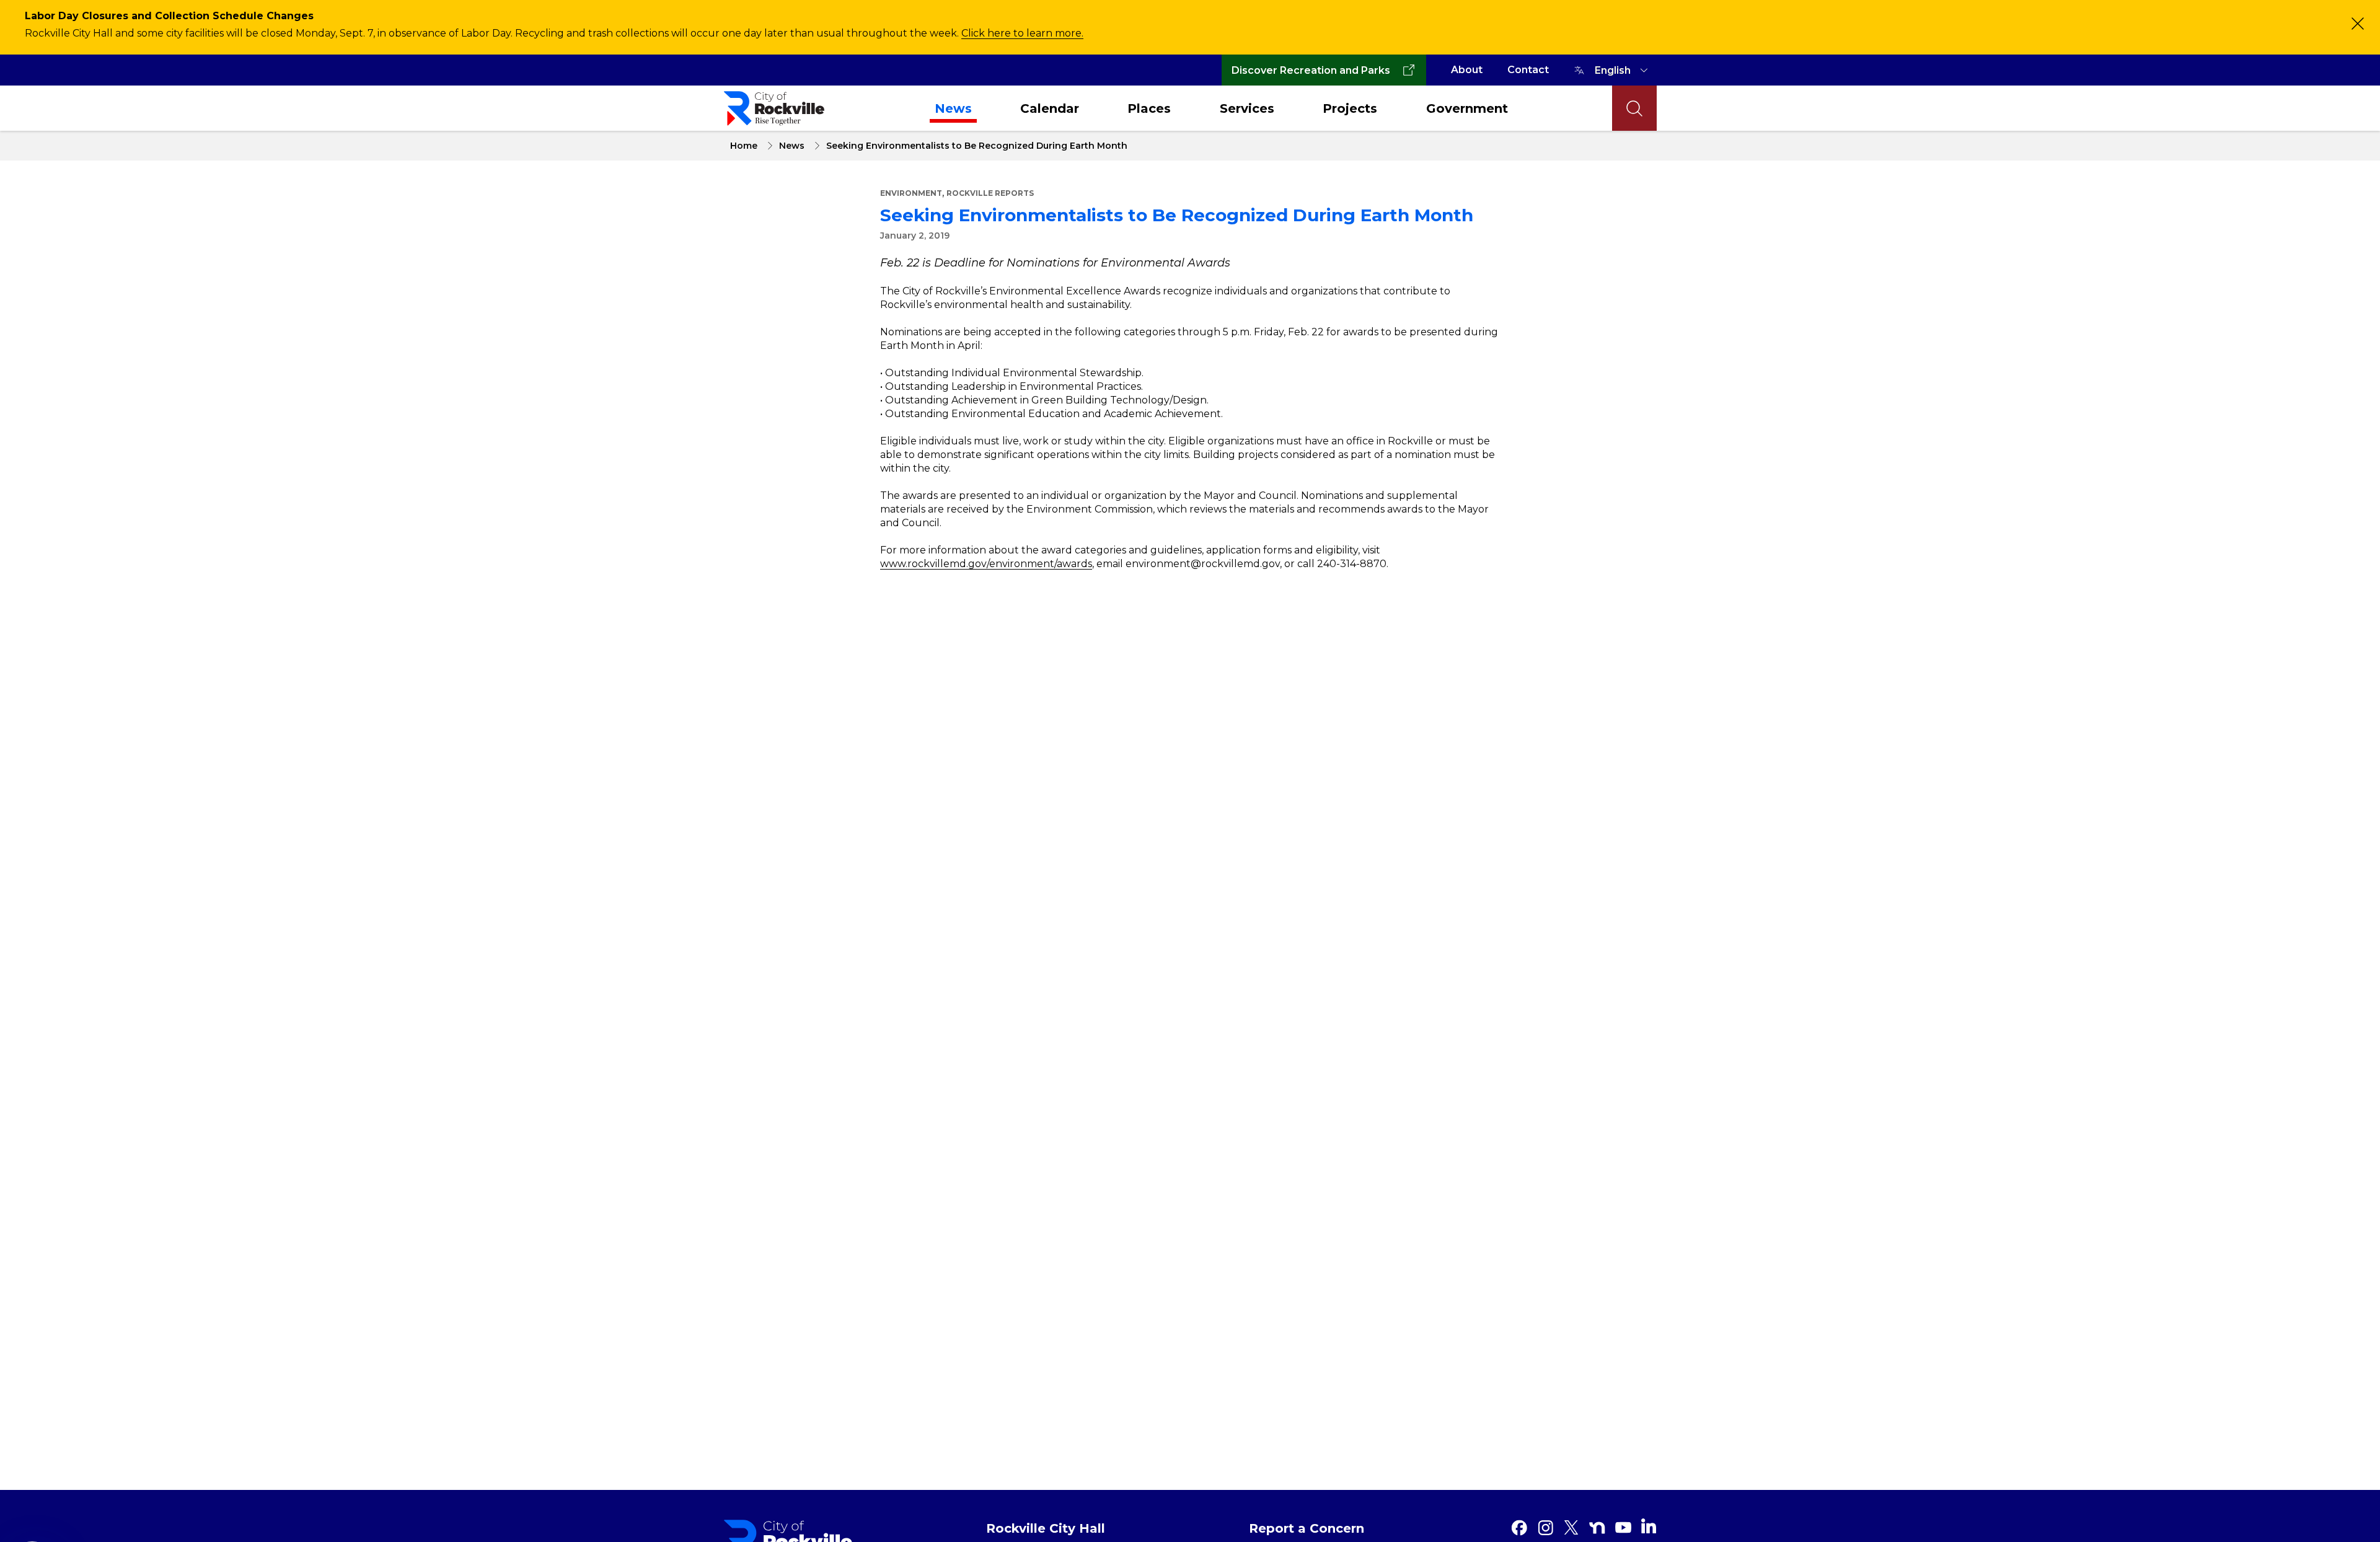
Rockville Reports (990, 193)
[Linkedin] (1649, 1526)
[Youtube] (1623, 1528)
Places (1149, 108)
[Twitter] (1571, 1528)
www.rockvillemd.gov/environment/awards (986, 564)
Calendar (1050, 108)
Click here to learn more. (1022, 33)
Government (1467, 108)
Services (1247, 108)
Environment (911, 193)
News (953, 108)
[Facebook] (1519, 1528)
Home (744, 146)
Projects (1350, 108)
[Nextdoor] (1597, 1528)
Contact (1528, 70)
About (1467, 70)
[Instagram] (1545, 1528)
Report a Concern (1307, 1528)
